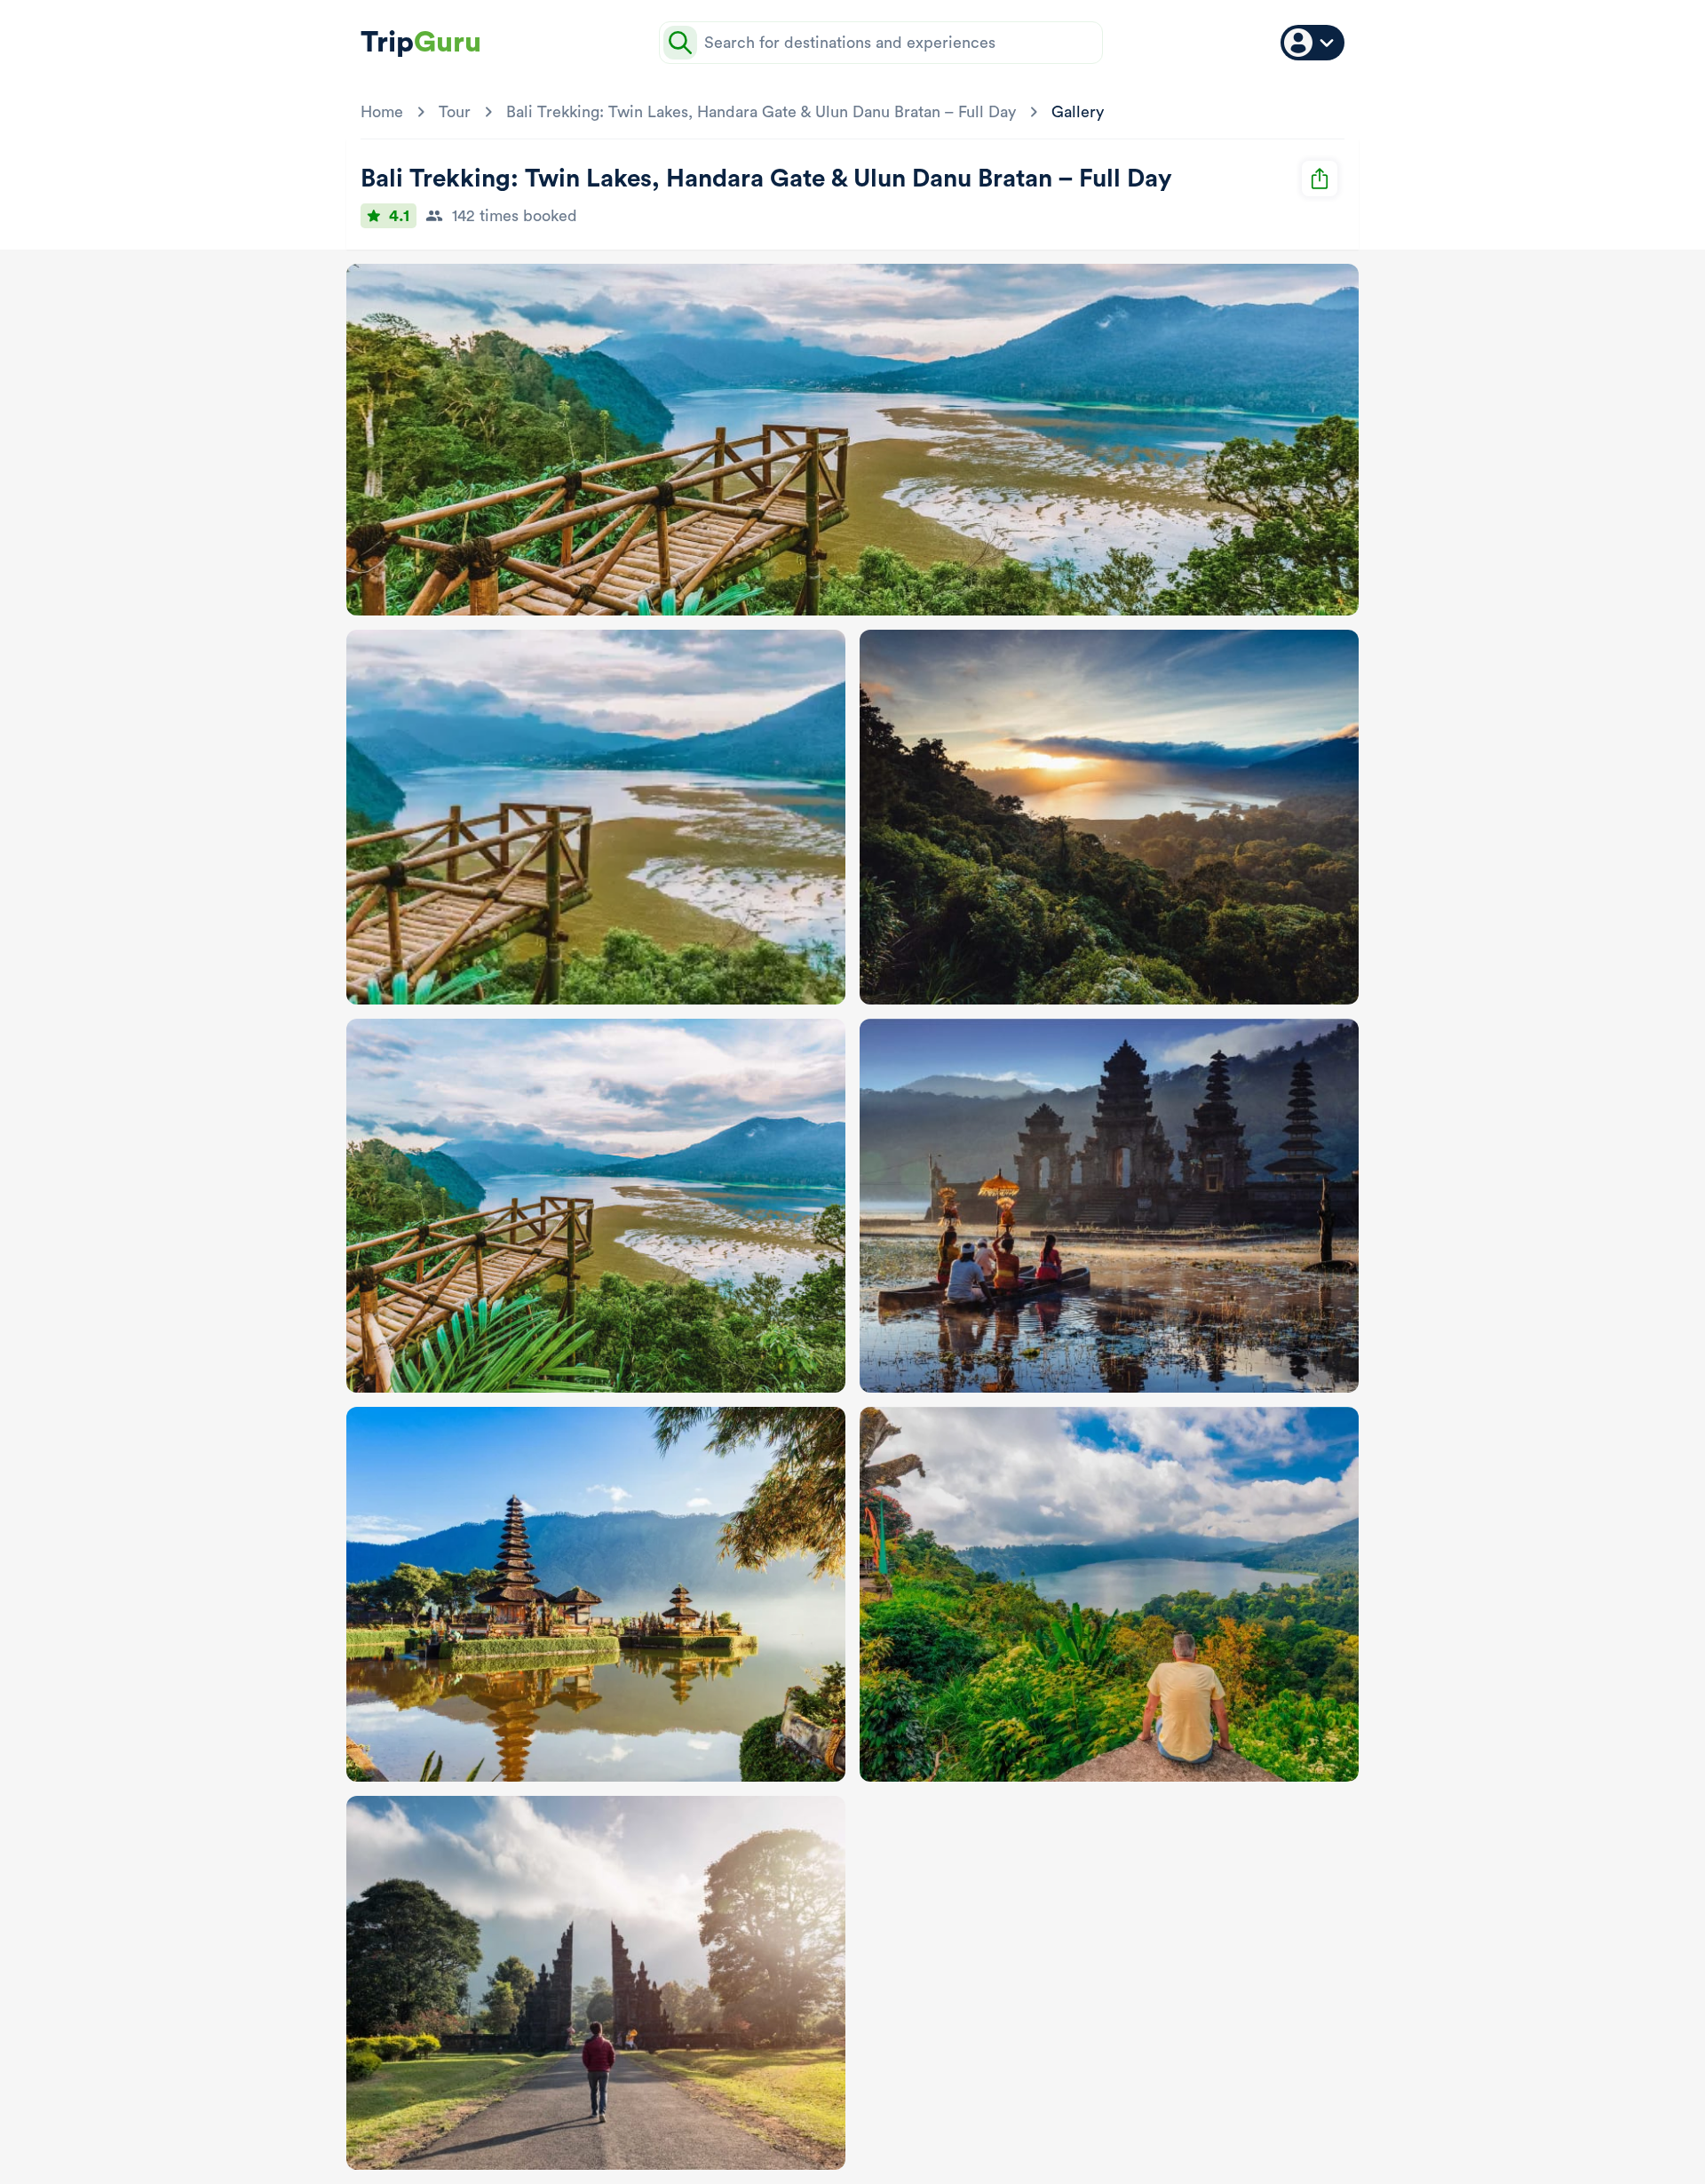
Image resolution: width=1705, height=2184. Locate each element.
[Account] (1312, 43)
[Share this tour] (1320, 179)
